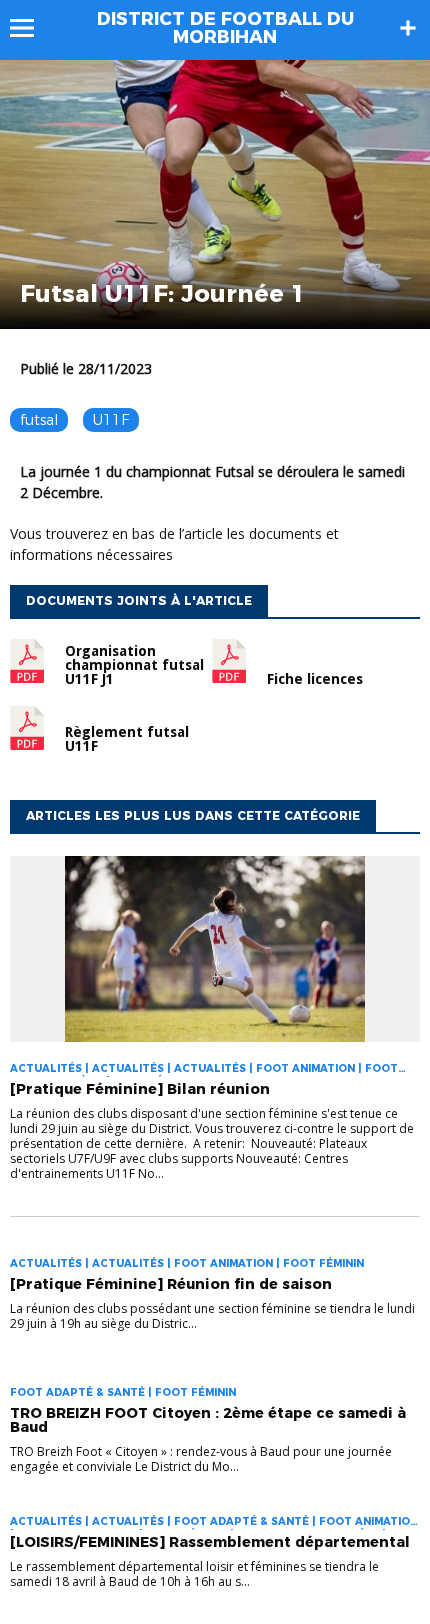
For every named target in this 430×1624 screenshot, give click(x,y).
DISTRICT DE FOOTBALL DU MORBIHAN (225, 28)
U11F (111, 420)
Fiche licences (315, 679)
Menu (31, 28)
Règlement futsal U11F (127, 739)
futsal (39, 420)
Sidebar (408, 28)
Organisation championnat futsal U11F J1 (134, 665)
